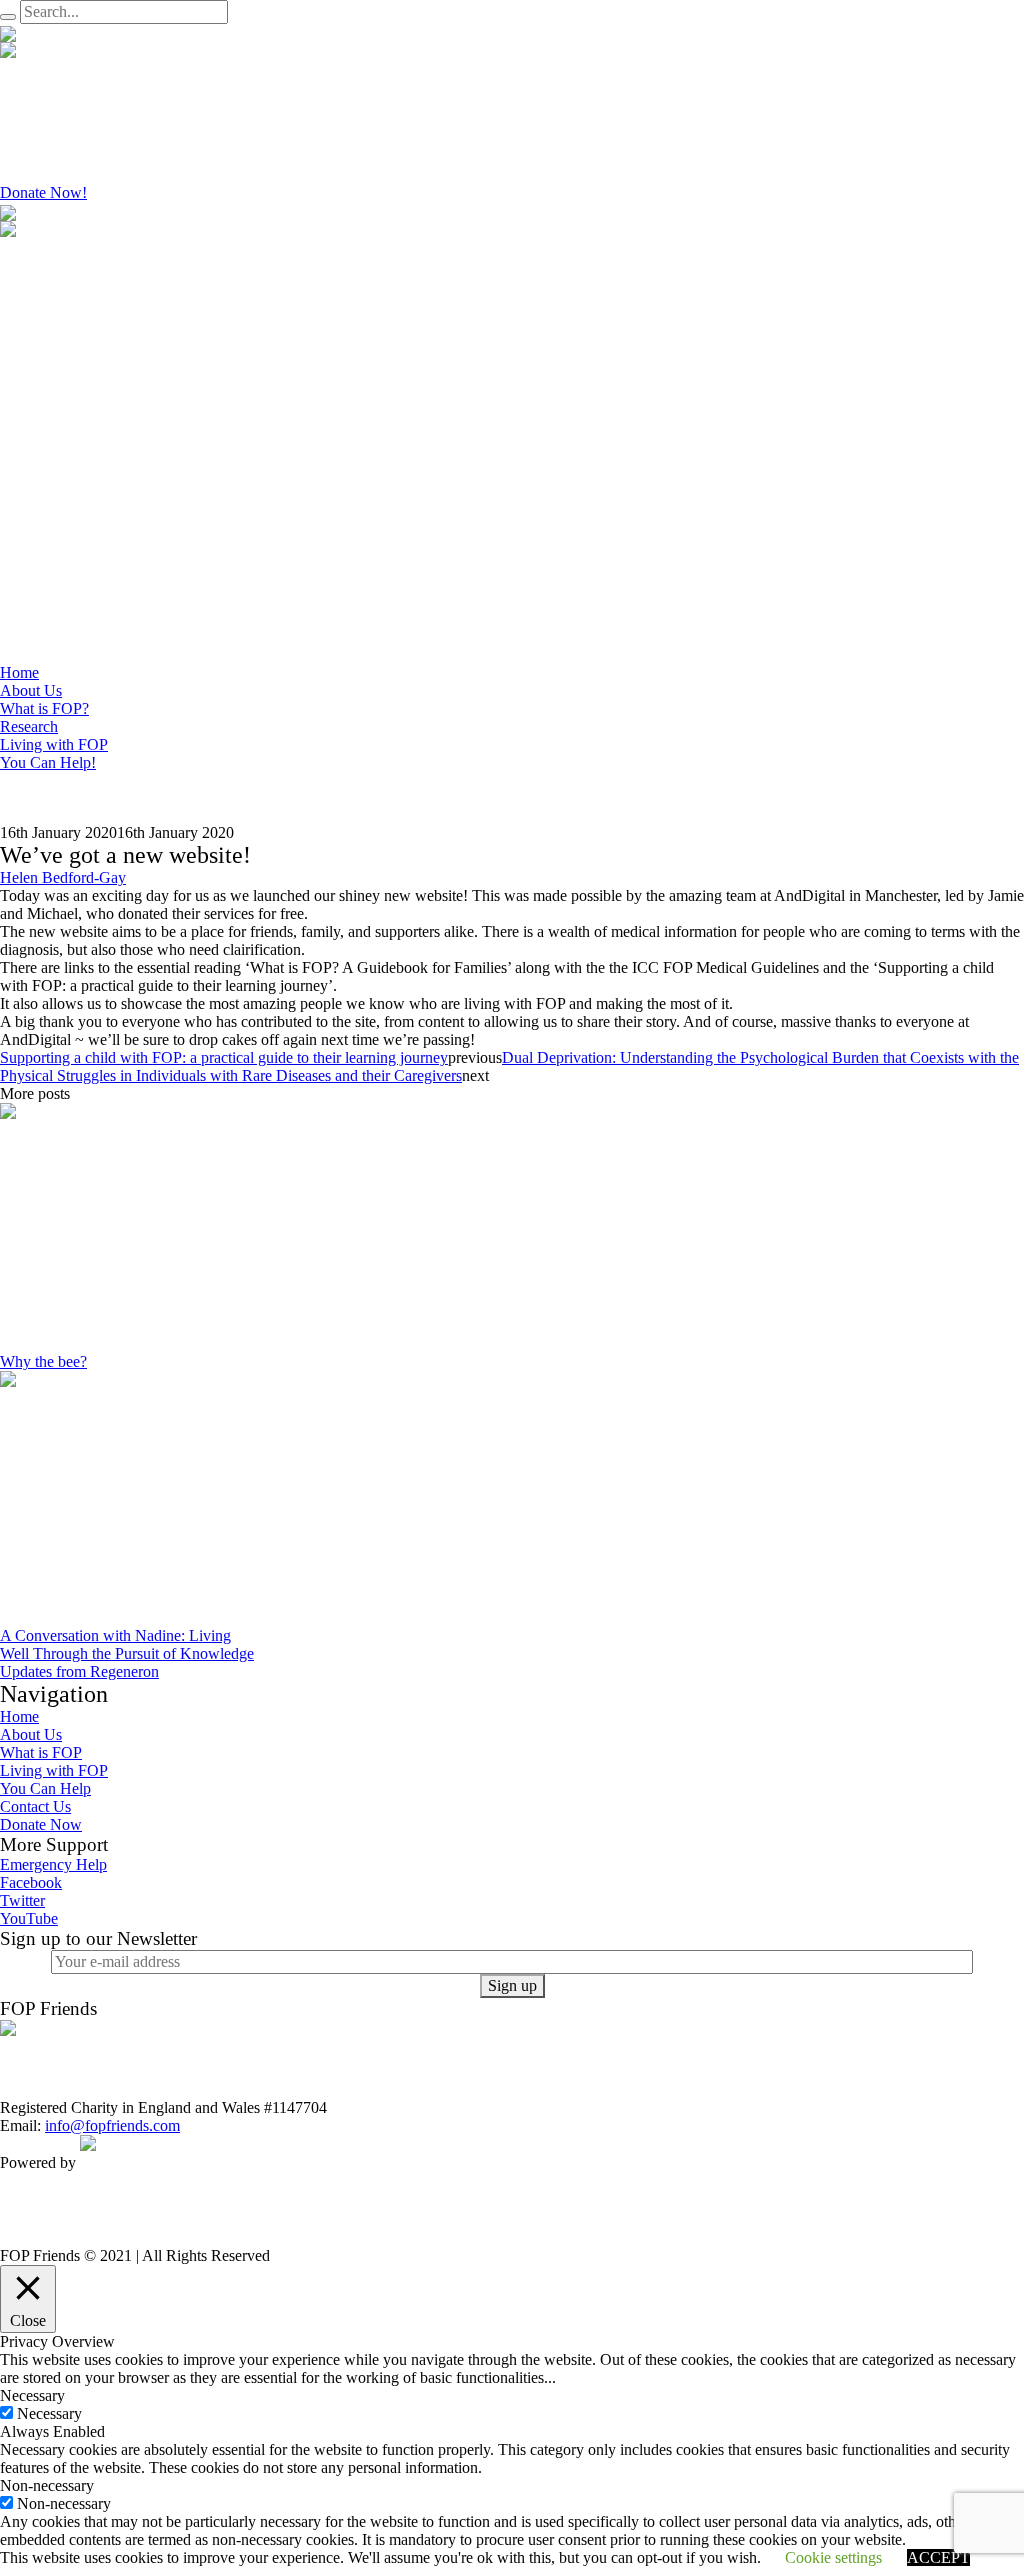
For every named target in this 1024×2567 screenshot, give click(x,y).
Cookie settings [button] (833, 2557)
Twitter (22, 1900)
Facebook (31, 1882)
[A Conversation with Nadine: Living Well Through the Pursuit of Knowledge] (128, 1497)
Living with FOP (54, 1770)
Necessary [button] (32, 2395)
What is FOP (41, 1752)
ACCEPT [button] (938, 2557)
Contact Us (35, 1806)
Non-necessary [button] (47, 2485)
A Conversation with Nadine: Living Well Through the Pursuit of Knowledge (127, 1644)
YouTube (29, 1918)
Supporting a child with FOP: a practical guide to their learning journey (224, 1057)
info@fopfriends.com (112, 2125)
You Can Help (45, 1788)
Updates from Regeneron (79, 1671)
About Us (31, 1734)
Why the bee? (43, 1361)
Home (19, 1716)
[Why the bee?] (125, 1226)
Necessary (49, 2413)
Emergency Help (53, 1864)
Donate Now (41, 1824)
